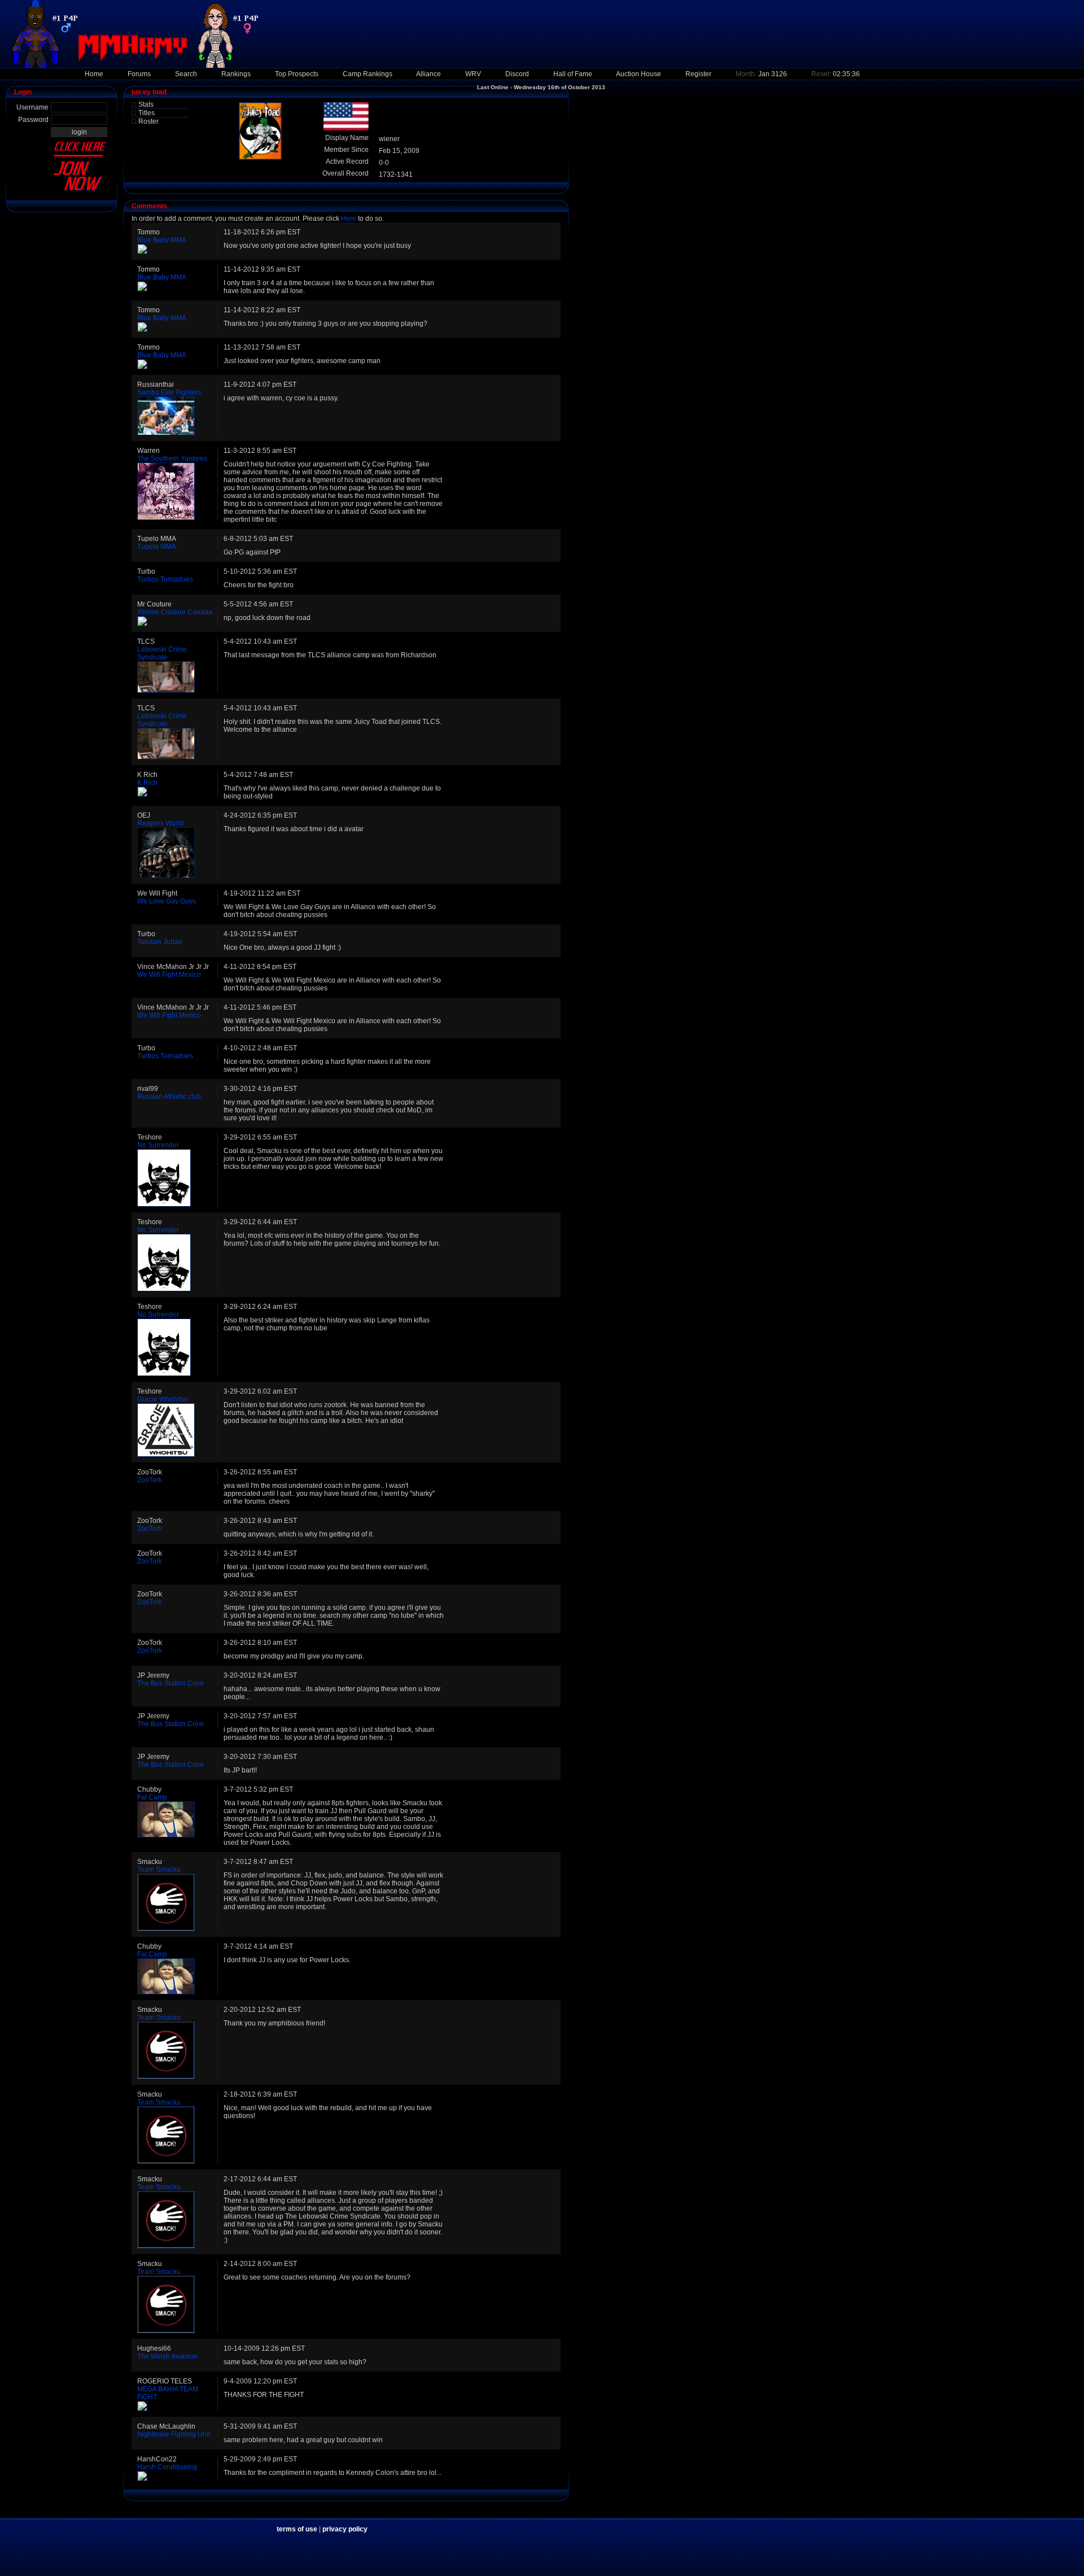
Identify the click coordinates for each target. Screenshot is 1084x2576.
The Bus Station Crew (171, 1683)
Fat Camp (152, 1797)
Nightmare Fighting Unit (174, 2434)
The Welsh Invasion (167, 2356)
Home (94, 74)
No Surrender (158, 1145)
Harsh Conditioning (167, 2467)
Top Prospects (297, 74)
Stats (146, 104)
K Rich (147, 783)
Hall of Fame (573, 74)
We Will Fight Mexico (169, 975)
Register (698, 74)
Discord (517, 74)
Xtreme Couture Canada (175, 612)
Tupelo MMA (157, 547)
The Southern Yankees (172, 459)
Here (349, 219)
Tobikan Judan (160, 942)
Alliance (429, 74)
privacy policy (345, 2529)
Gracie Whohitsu (163, 1399)
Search (186, 74)
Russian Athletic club (169, 1097)
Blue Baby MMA (162, 240)
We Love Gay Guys (167, 901)
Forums (139, 74)
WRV (473, 74)
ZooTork (150, 1480)
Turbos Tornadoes (165, 579)
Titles (147, 113)
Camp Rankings (368, 74)
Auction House (639, 74)
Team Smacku (159, 1870)
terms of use (297, 2529)
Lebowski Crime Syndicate (162, 653)
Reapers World (160, 823)
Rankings (236, 74)
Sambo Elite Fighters (169, 392)
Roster (148, 121)
